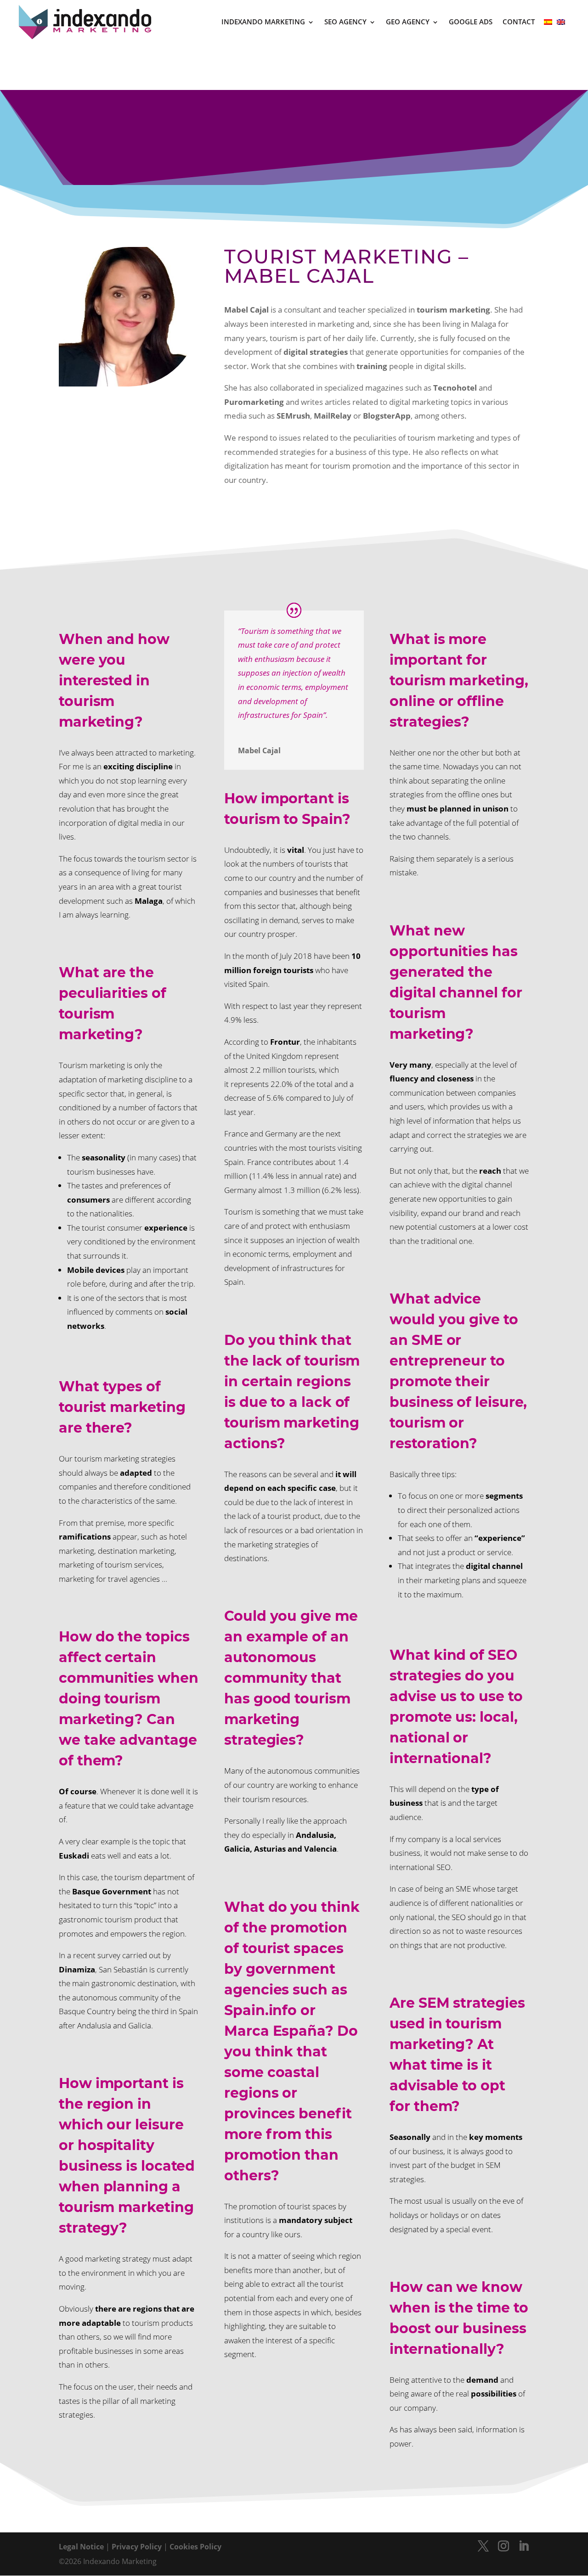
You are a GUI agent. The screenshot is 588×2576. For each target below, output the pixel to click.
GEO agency (408, 22)
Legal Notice (81, 2547)
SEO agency (345, 22)
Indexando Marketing (263, 22)
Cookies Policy (195, 2547)
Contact (519, 22)
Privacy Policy (137, 2547)
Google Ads (471, 22)
